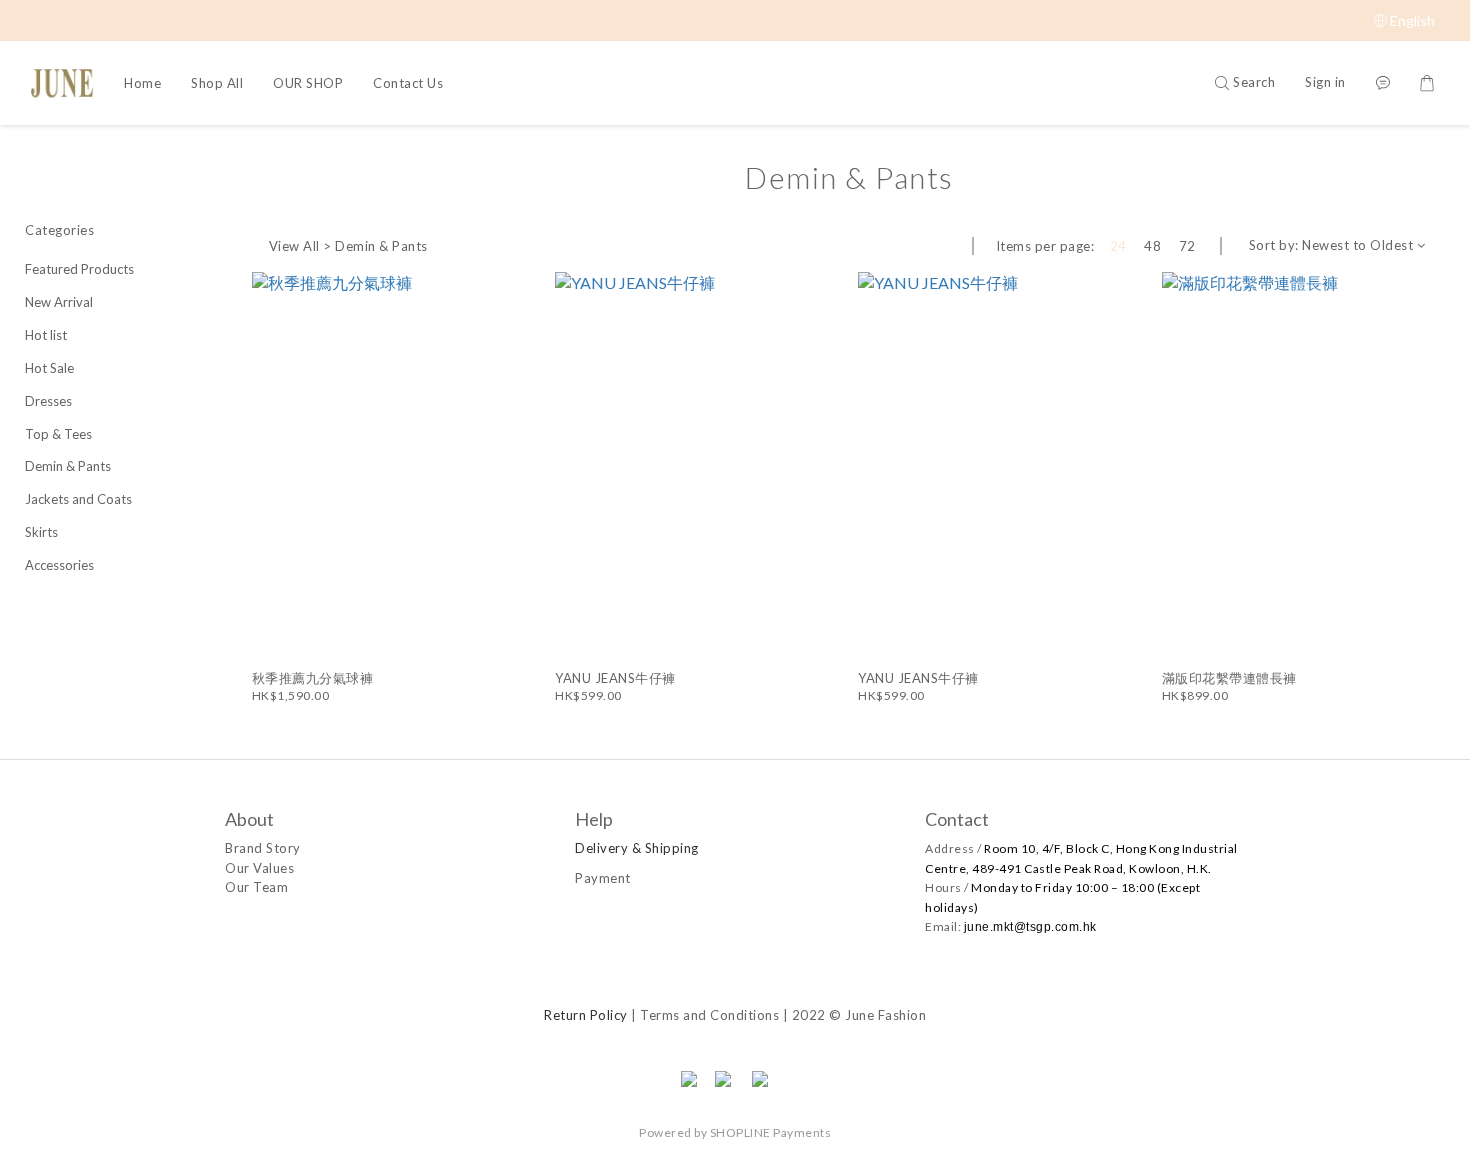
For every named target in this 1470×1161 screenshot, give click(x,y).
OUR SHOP (308, 83)
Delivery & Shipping (637, 848)
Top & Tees (58, 434)
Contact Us (408, 83)
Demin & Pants (68, 466)
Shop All (217, 83)
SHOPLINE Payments (771, 1132)
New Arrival (59, 302)
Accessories (59, 565)
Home (142, 83)
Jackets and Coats (78, 499)
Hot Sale (49, 368)
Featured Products (79, 269)
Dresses (48, 401)
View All (294, 246)
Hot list (46, 335)
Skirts (41, 532)
